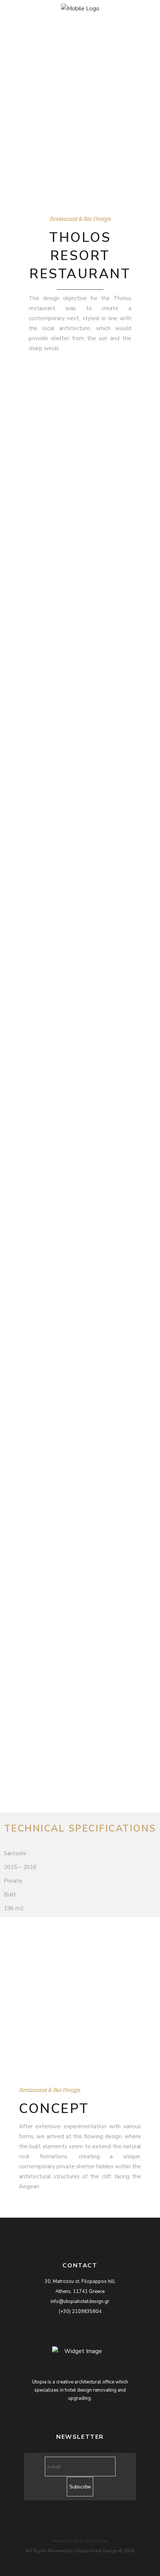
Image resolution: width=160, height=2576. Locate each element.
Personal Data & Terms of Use (80, 2541)
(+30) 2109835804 (80, 2311)
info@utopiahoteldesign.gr (80, 2301)
